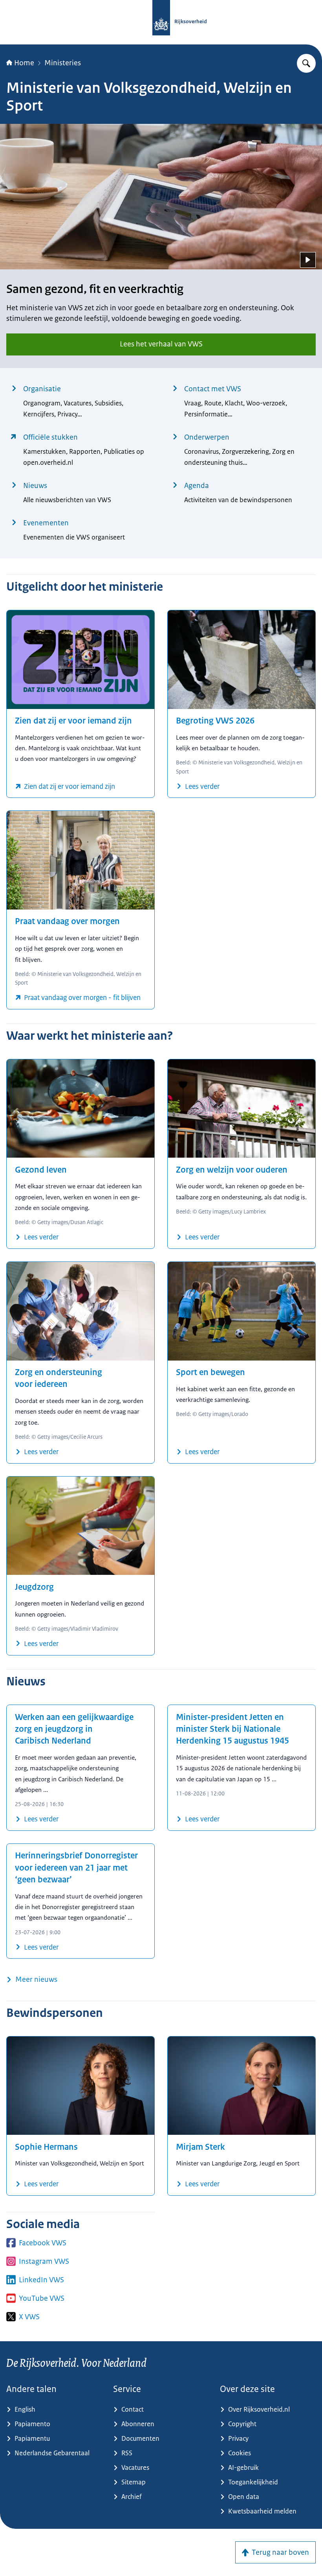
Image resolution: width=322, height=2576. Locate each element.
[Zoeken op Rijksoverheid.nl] (306, 63)
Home (24, 63)
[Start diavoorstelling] (308, 260)
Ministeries (63, 63)
